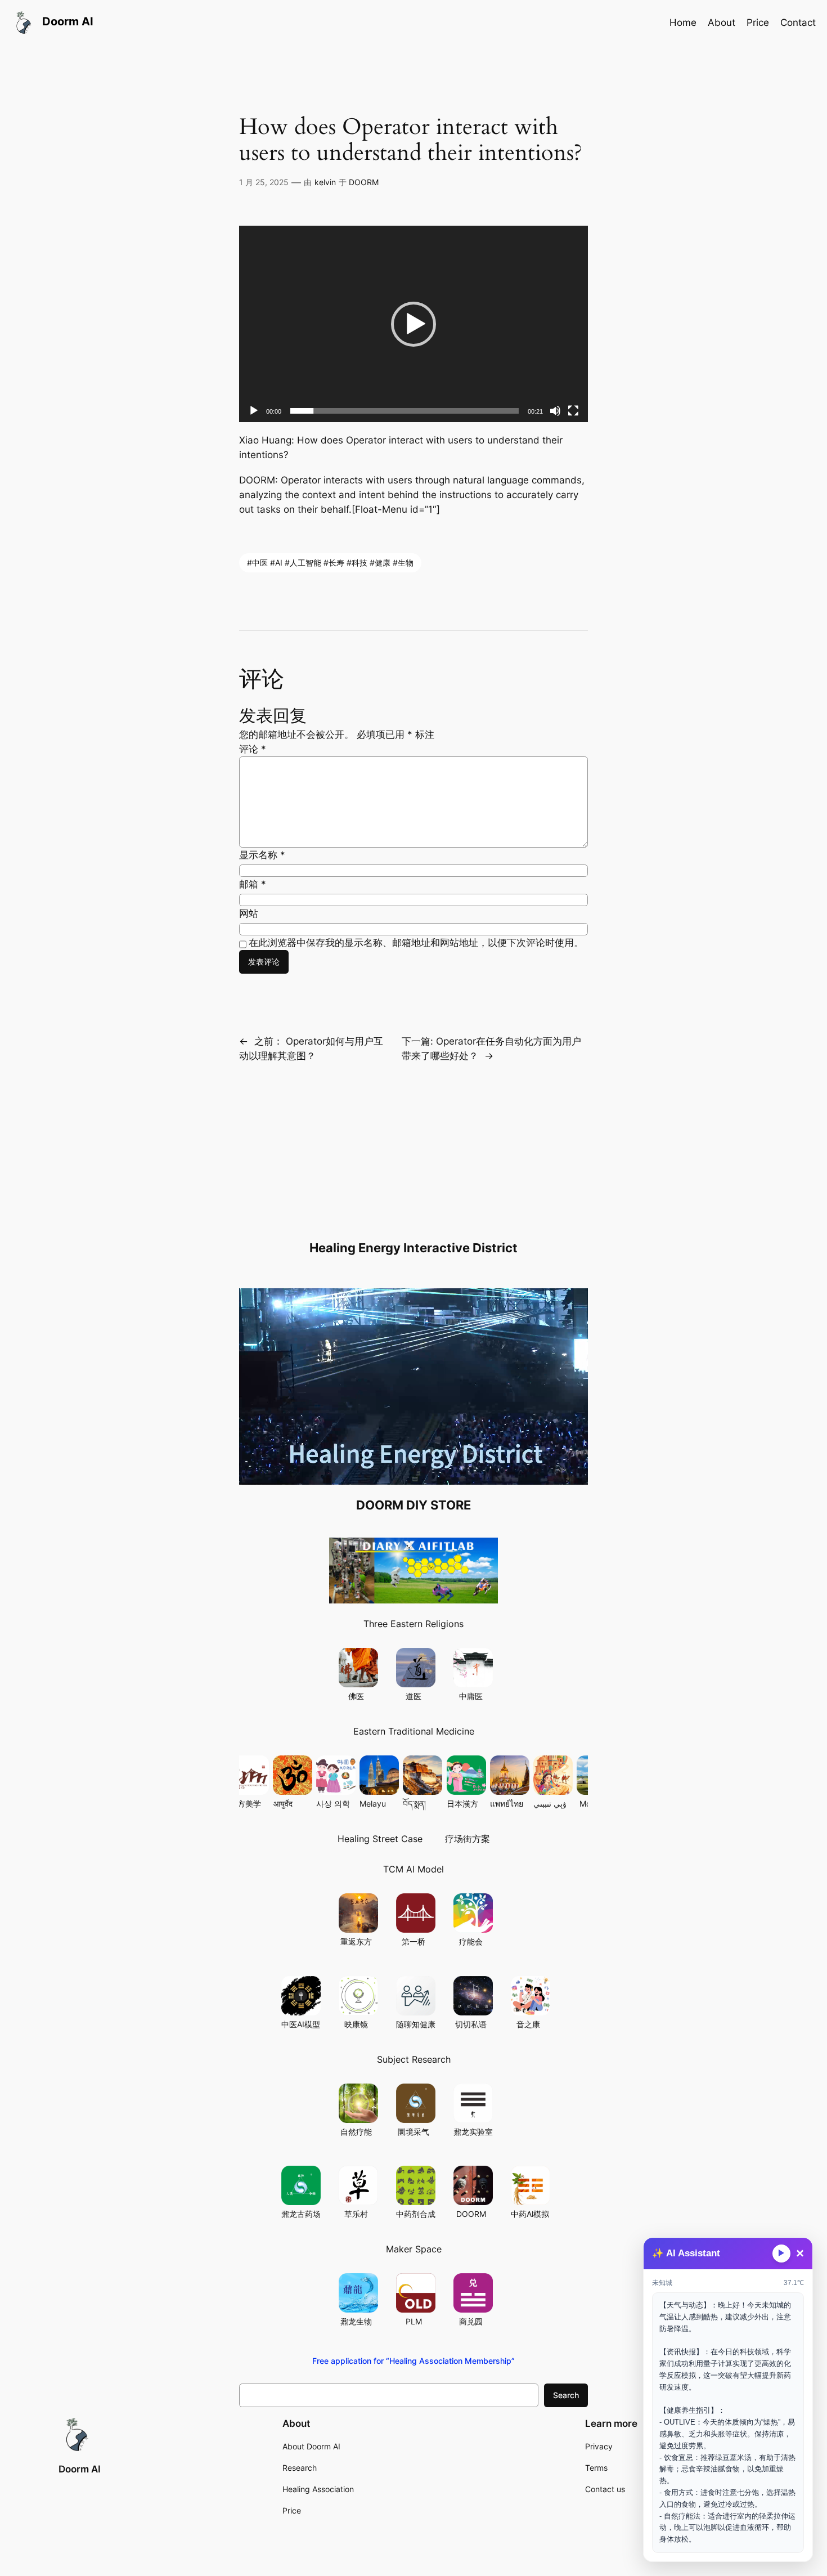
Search (566, 2395)
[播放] (254, 411)
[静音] (555, 411)
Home (683, 23)
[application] (414, 324)
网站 (249, 913)
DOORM (364, 182)
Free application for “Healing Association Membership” (414, 2361)
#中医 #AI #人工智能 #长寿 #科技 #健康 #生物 (330, 563)
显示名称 (262, 855)
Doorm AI (80, 2469)
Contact (798, 23)
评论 (253, 749)
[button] (414, 324)
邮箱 (253, 884)
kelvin (325, 182)
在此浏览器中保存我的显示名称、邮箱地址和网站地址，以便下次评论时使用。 (416, 943)
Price (758, 23)
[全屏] (573, 411)
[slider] (404, 411)
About (722, 23)
